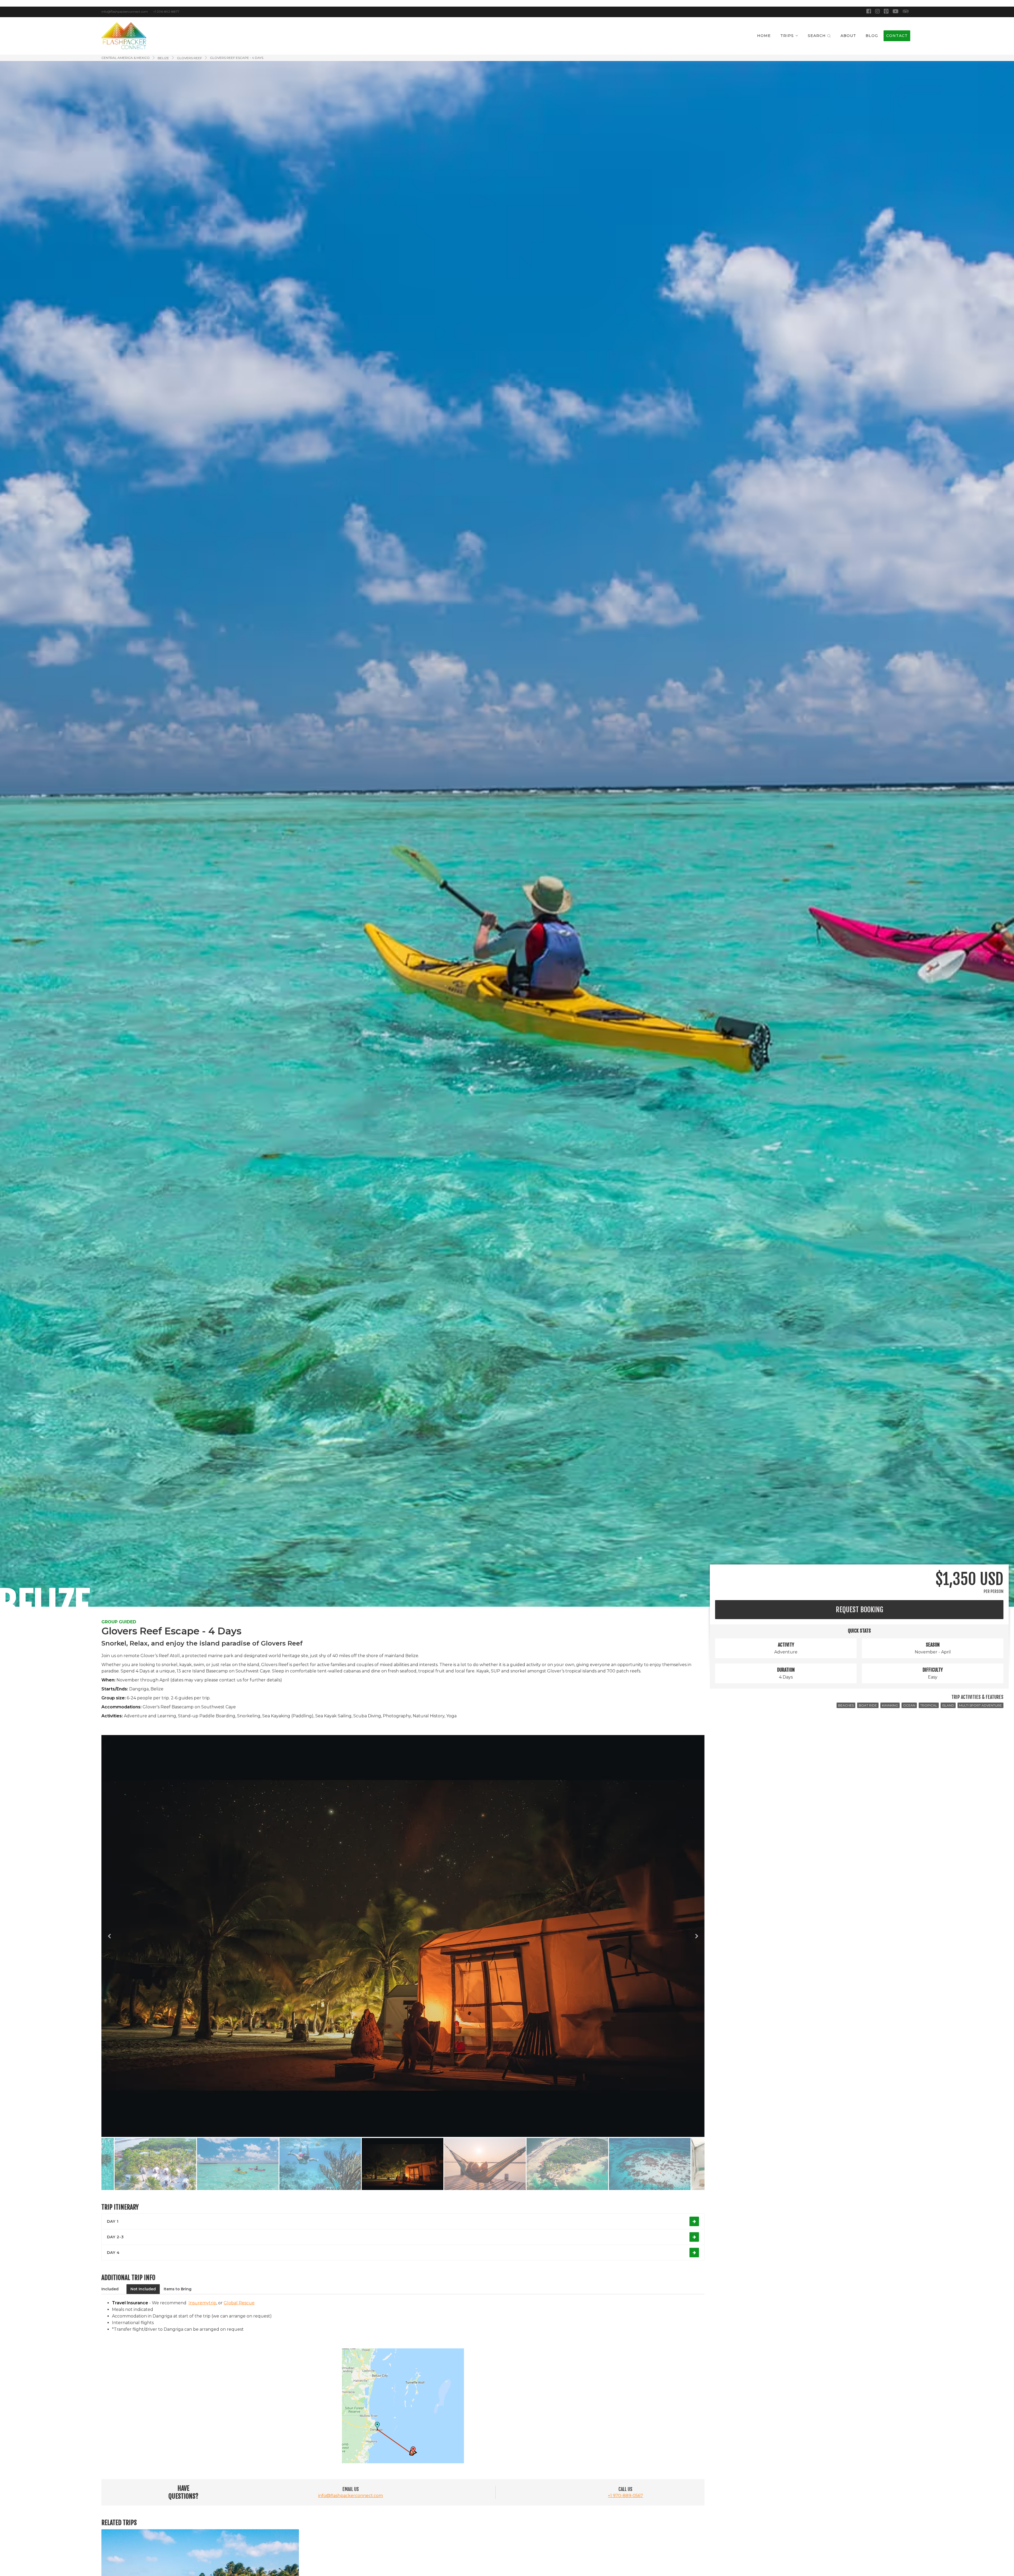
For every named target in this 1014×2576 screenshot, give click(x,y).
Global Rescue (239, 2303)
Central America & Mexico (126, 58)
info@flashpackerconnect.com (351, 2496)
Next (697, 1936)
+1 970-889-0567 (625, 2496)
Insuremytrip (202, 2303)
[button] (789, 36)
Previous (109, 1936)
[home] (124, 36)
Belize (163, 58)
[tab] (110, 2289)
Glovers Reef (189, 58)
